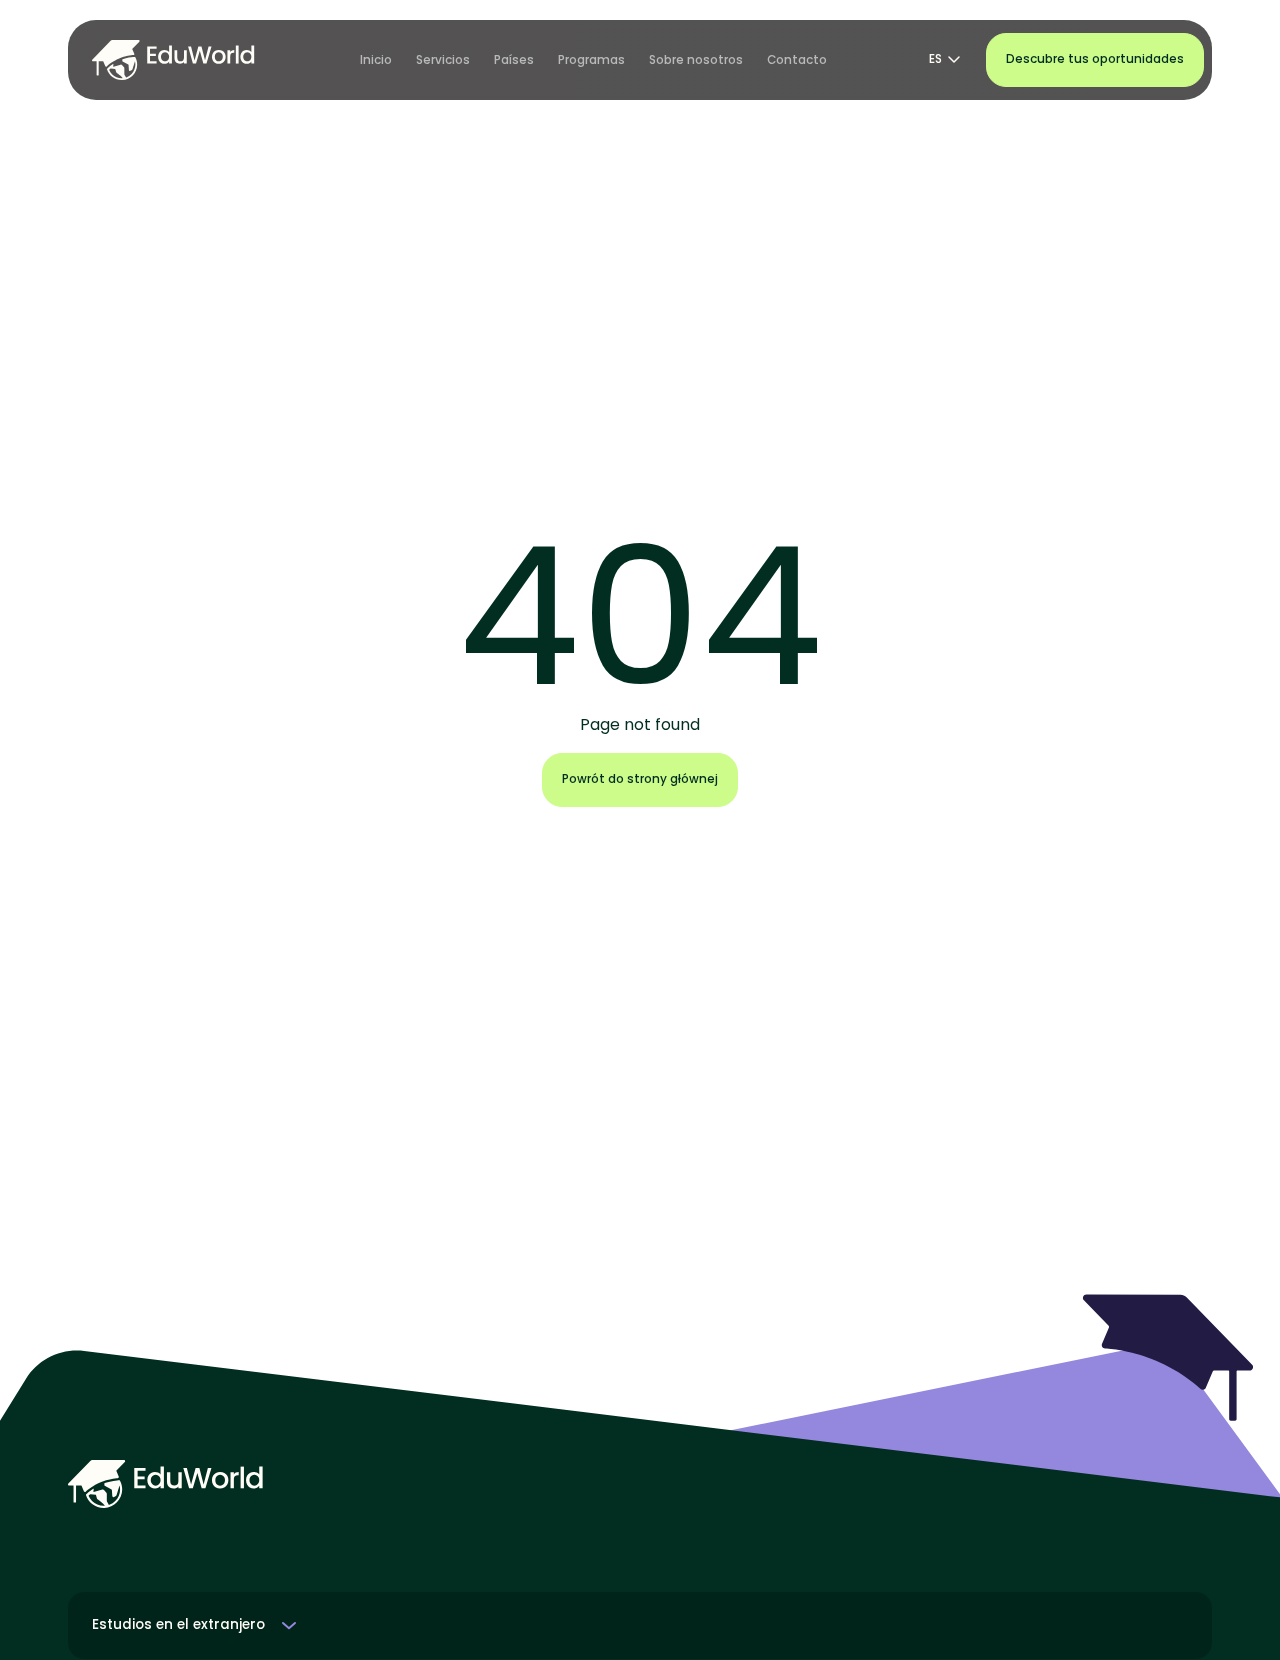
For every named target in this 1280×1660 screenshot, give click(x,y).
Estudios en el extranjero (178, 1625)
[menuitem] (376, 60)
